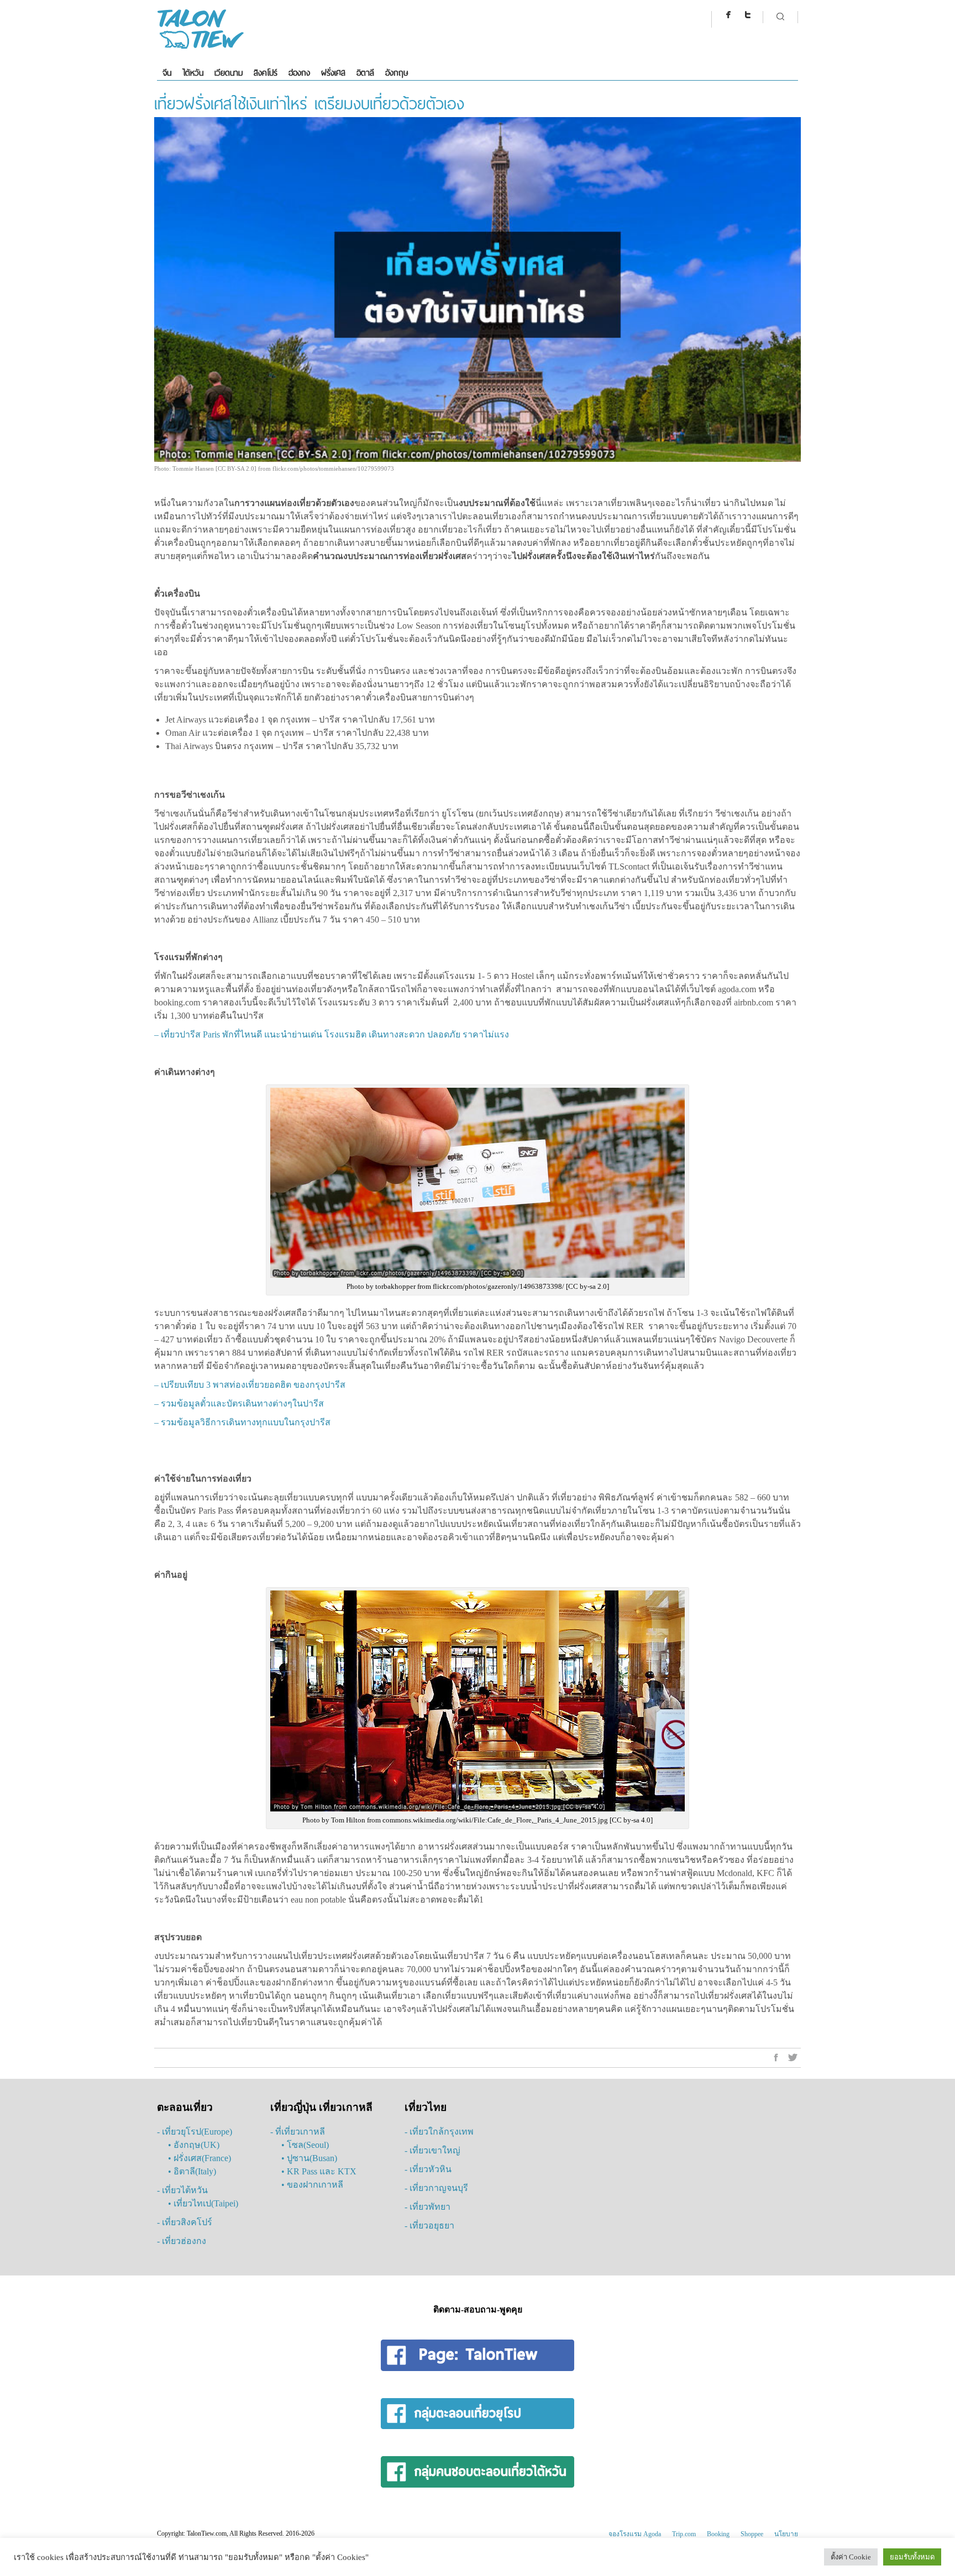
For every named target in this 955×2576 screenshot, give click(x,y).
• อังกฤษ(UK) (194, 2145)
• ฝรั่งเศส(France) (200, 2158)
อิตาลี (365, 73)
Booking (718, 2534)
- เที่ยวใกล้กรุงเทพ (439, 2132)
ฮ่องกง (299, 73)
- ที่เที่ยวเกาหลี (298, 2132)
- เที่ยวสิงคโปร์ (185, 2222)
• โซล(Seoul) (305, 2145)
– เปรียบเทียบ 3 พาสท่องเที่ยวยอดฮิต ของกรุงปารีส (250, 1385)
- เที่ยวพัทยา (427, 2207)
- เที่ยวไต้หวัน (182, 2190)
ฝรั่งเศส (333, 73)
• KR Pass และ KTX (319, 2171)
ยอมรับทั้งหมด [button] (912, 2557)
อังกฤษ (397, 73)
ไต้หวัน (193, 73)
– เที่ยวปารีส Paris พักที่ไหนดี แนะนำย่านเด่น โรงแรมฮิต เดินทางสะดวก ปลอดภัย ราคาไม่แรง (332, 1034)
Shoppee (752, 2534)
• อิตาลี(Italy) (192, 2171)
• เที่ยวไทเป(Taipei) (203, 2203)
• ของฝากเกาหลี (312, 2185)
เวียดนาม (229, 73)
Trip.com (684, 2534)
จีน (167, 73)
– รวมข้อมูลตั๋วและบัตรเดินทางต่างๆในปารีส (239, 1403)
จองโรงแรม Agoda (635, 2534)
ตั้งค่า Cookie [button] (851, 2557)
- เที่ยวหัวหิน (428, 2169)
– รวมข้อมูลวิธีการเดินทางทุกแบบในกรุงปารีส (242, 1422)
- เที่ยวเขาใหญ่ (432, 2150)
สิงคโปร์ (266, 73)
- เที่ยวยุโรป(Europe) (195, 2132)
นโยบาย (786, 2534)
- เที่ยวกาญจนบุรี (436, 2188)
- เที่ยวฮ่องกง (182, 2241)
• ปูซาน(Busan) (309, 2158)
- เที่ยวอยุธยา (429, 2225)
